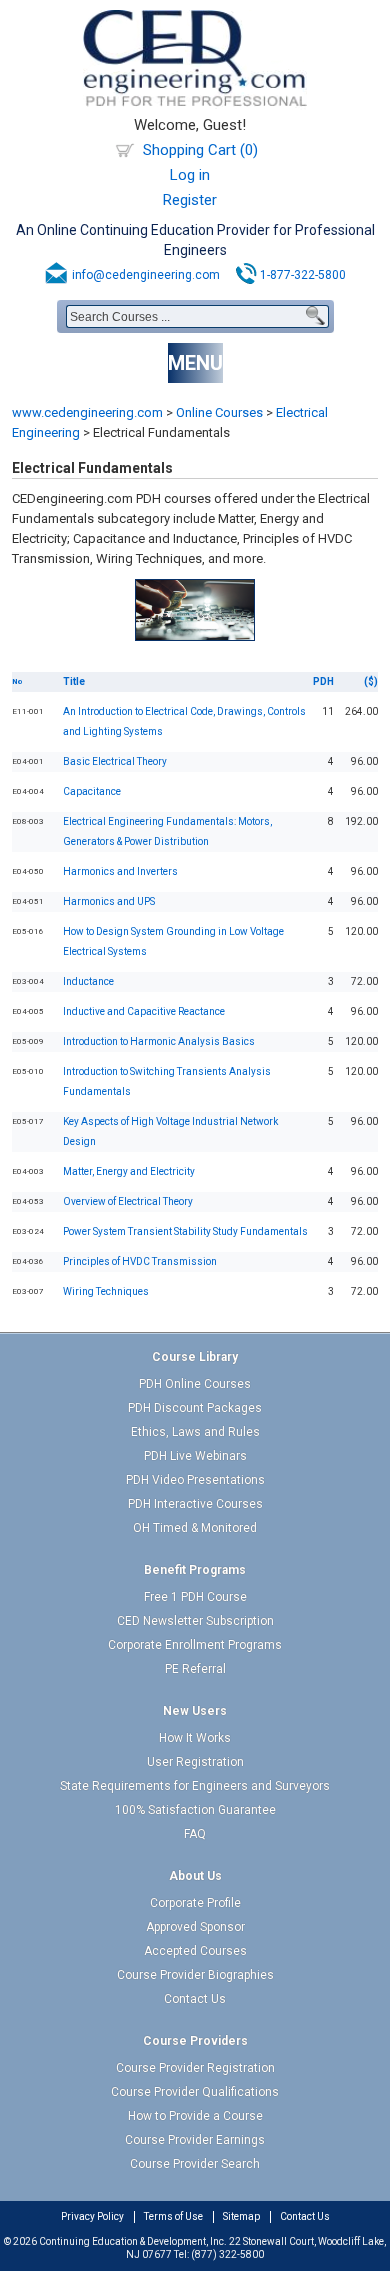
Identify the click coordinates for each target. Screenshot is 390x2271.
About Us (195, 1876)
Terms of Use (173, 2216)
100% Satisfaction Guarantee (195, 1810)
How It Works (195, 1738)
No (17, 681)
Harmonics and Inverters (120, 871)
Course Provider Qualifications (195, 2092)
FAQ (195, 1834)
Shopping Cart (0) (200, 150)
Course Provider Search (195, 2164)
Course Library (195, 1357)
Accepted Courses (195, 1951)
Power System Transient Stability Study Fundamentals (185, 1231)
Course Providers (195, 2041)
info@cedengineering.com (146, 275)
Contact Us (195, 1999)
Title (74, 681)
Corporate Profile (195, 1903)
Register (190, 200)
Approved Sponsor (195, 1927)
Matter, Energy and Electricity (129, 1171)
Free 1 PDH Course (195, 1597)
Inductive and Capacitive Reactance (144, 1011)
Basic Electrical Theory (115, 761)
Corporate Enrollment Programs (195, 1645)
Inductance (88, 981)
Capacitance (92, 791)
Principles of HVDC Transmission (140, 1261)
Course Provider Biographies (195, 1975)
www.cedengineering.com (87, 412)
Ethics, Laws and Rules (195, 1432)
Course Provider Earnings (195, 2140)
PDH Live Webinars (195, 1456)
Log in (190, 175)
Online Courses (219, 412)
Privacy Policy (92, 2216)
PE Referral (195, 1669)
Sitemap (241, 2216)
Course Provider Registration (195, 2068)
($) (371, 681)
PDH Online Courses (195, 1384)
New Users (195, 1711)
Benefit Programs (195, 1570)
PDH (323, 681)
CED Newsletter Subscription (195, 1621)
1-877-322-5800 (303, 275)
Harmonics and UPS (109, 901)
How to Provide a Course (195, 2116)
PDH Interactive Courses (195, 1504)
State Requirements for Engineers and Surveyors (195, 1786)
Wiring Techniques (106, 1291)
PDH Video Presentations (195, 1480)
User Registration (195, 1762)
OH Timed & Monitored (195, 1528)
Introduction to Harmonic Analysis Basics (159, 1041)
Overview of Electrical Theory (128, 1201)
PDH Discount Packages (195, 1408)
